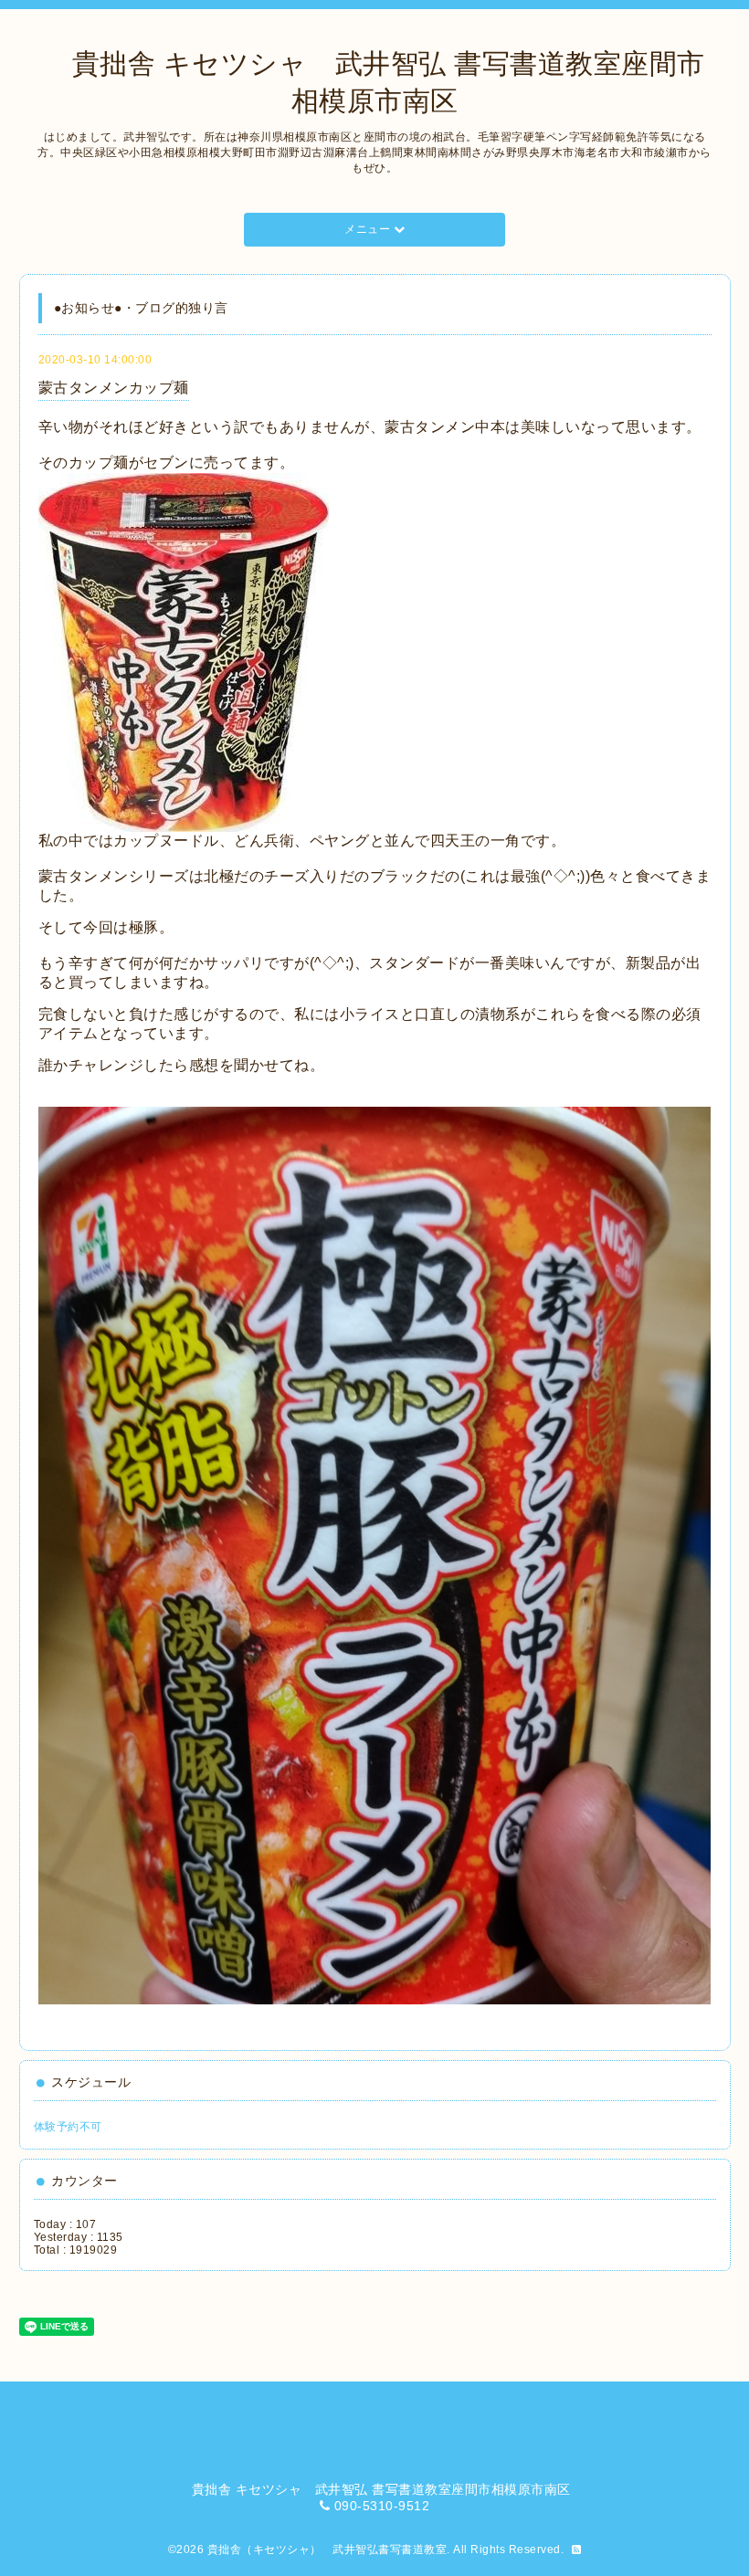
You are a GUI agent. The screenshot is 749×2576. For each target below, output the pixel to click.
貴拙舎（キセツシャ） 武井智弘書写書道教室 (327, 2550)
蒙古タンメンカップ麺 (114, 388)
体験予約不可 (68, 2127)
